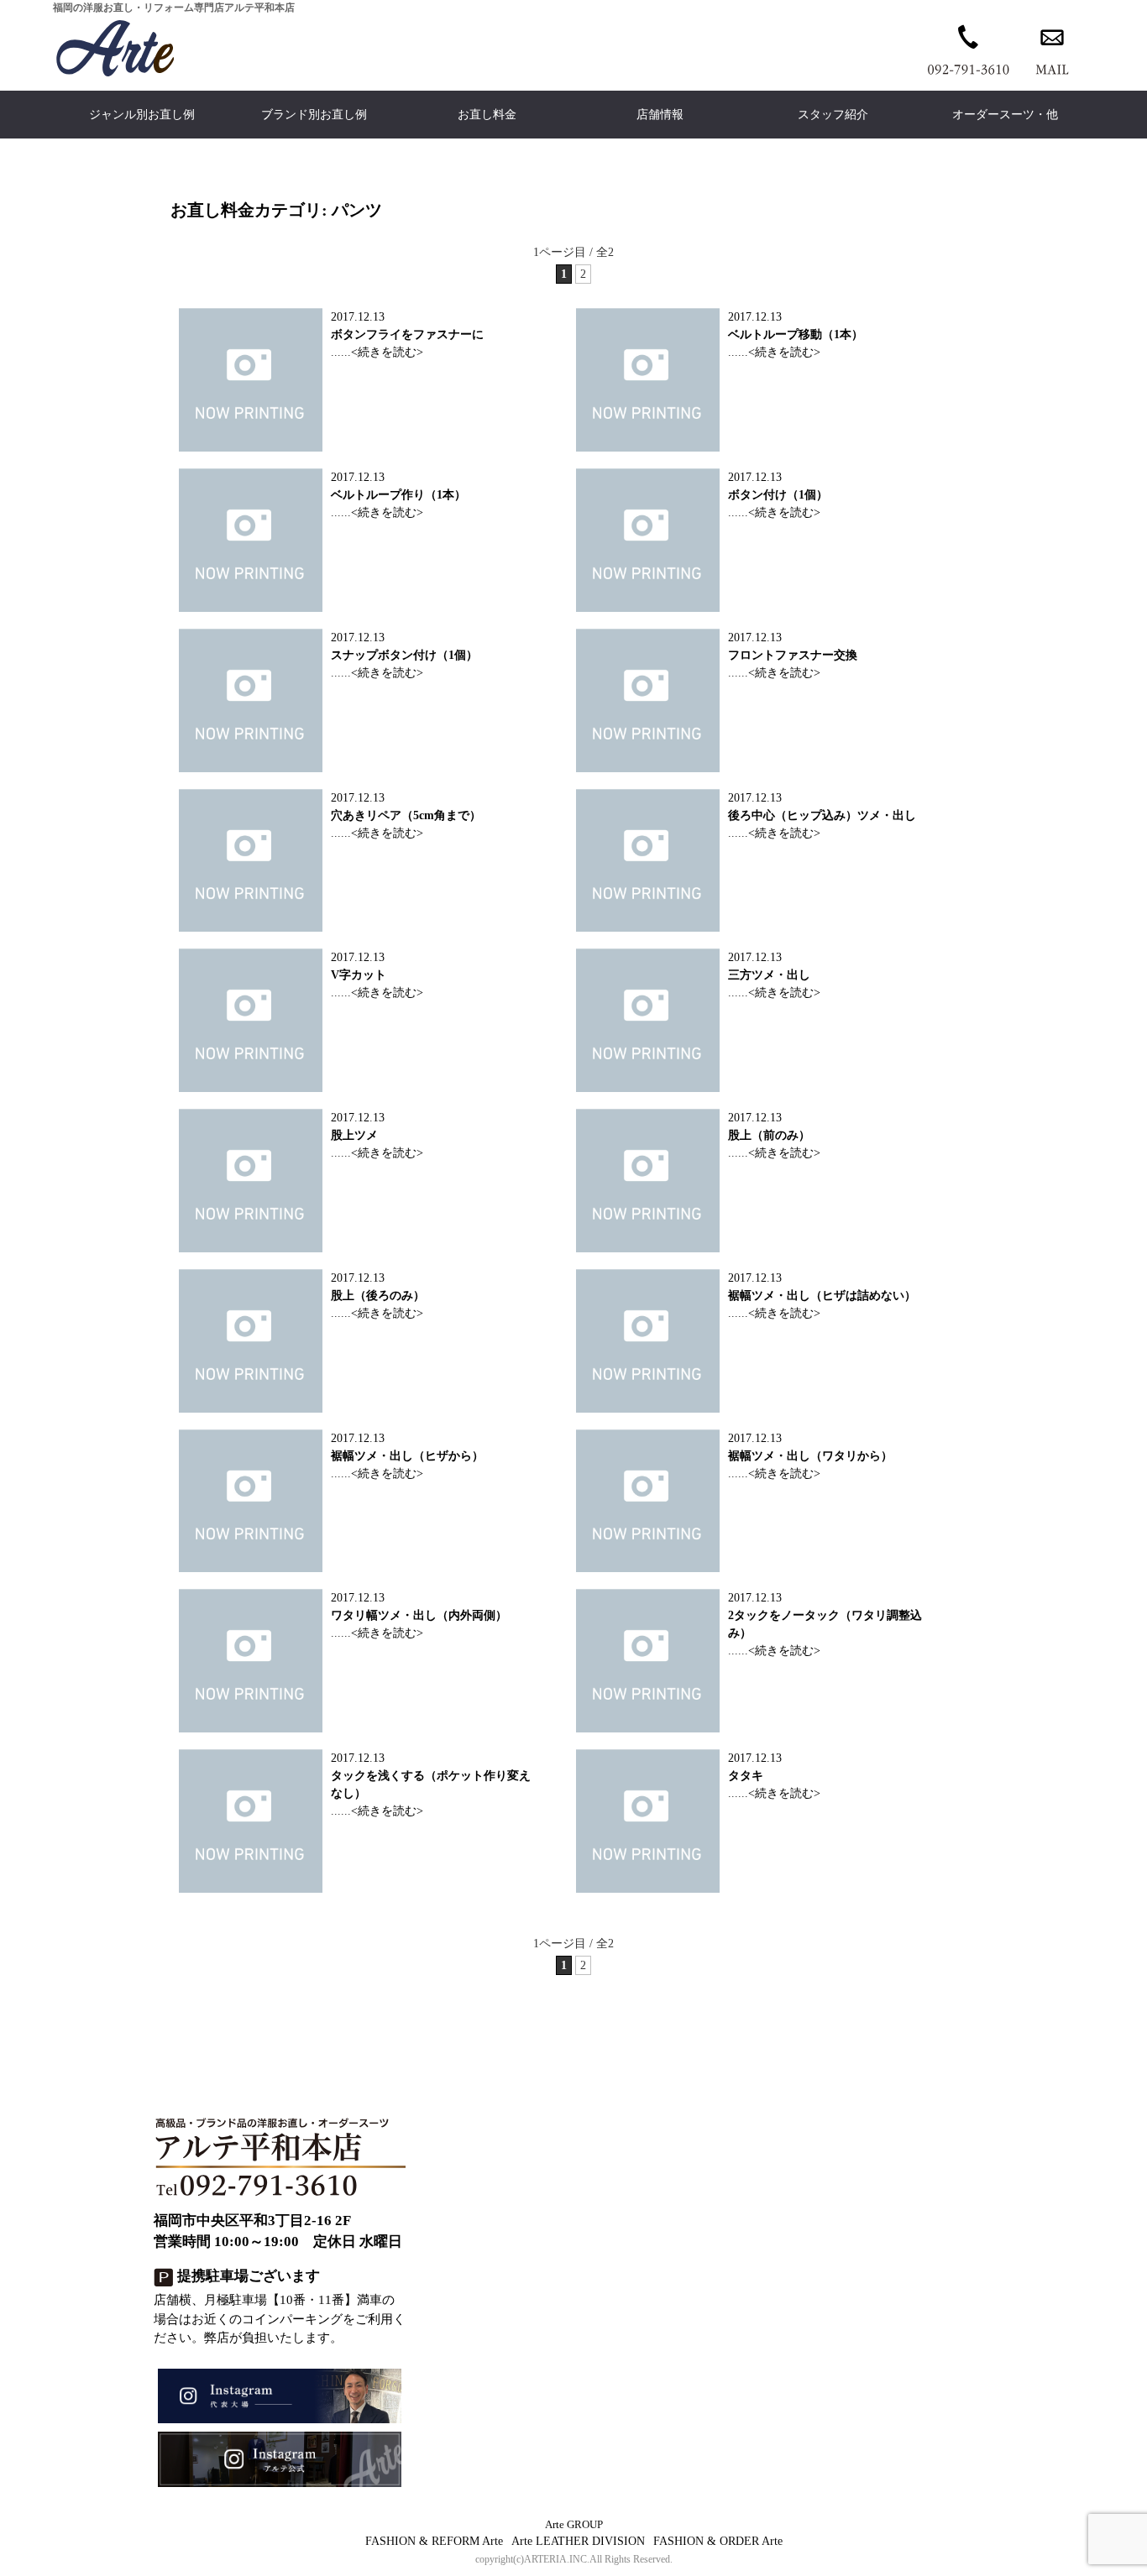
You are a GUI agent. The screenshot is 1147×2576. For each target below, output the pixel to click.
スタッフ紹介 (833, 115)
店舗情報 (660, 115)
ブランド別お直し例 (314, 115)
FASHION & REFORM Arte (434, 2541)
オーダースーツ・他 (1005, 115)
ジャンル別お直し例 (142, 115)
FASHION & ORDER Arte (718, 2541)
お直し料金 (487, 115)
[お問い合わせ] (1052, 49)
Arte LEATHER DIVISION (578, 2541)
